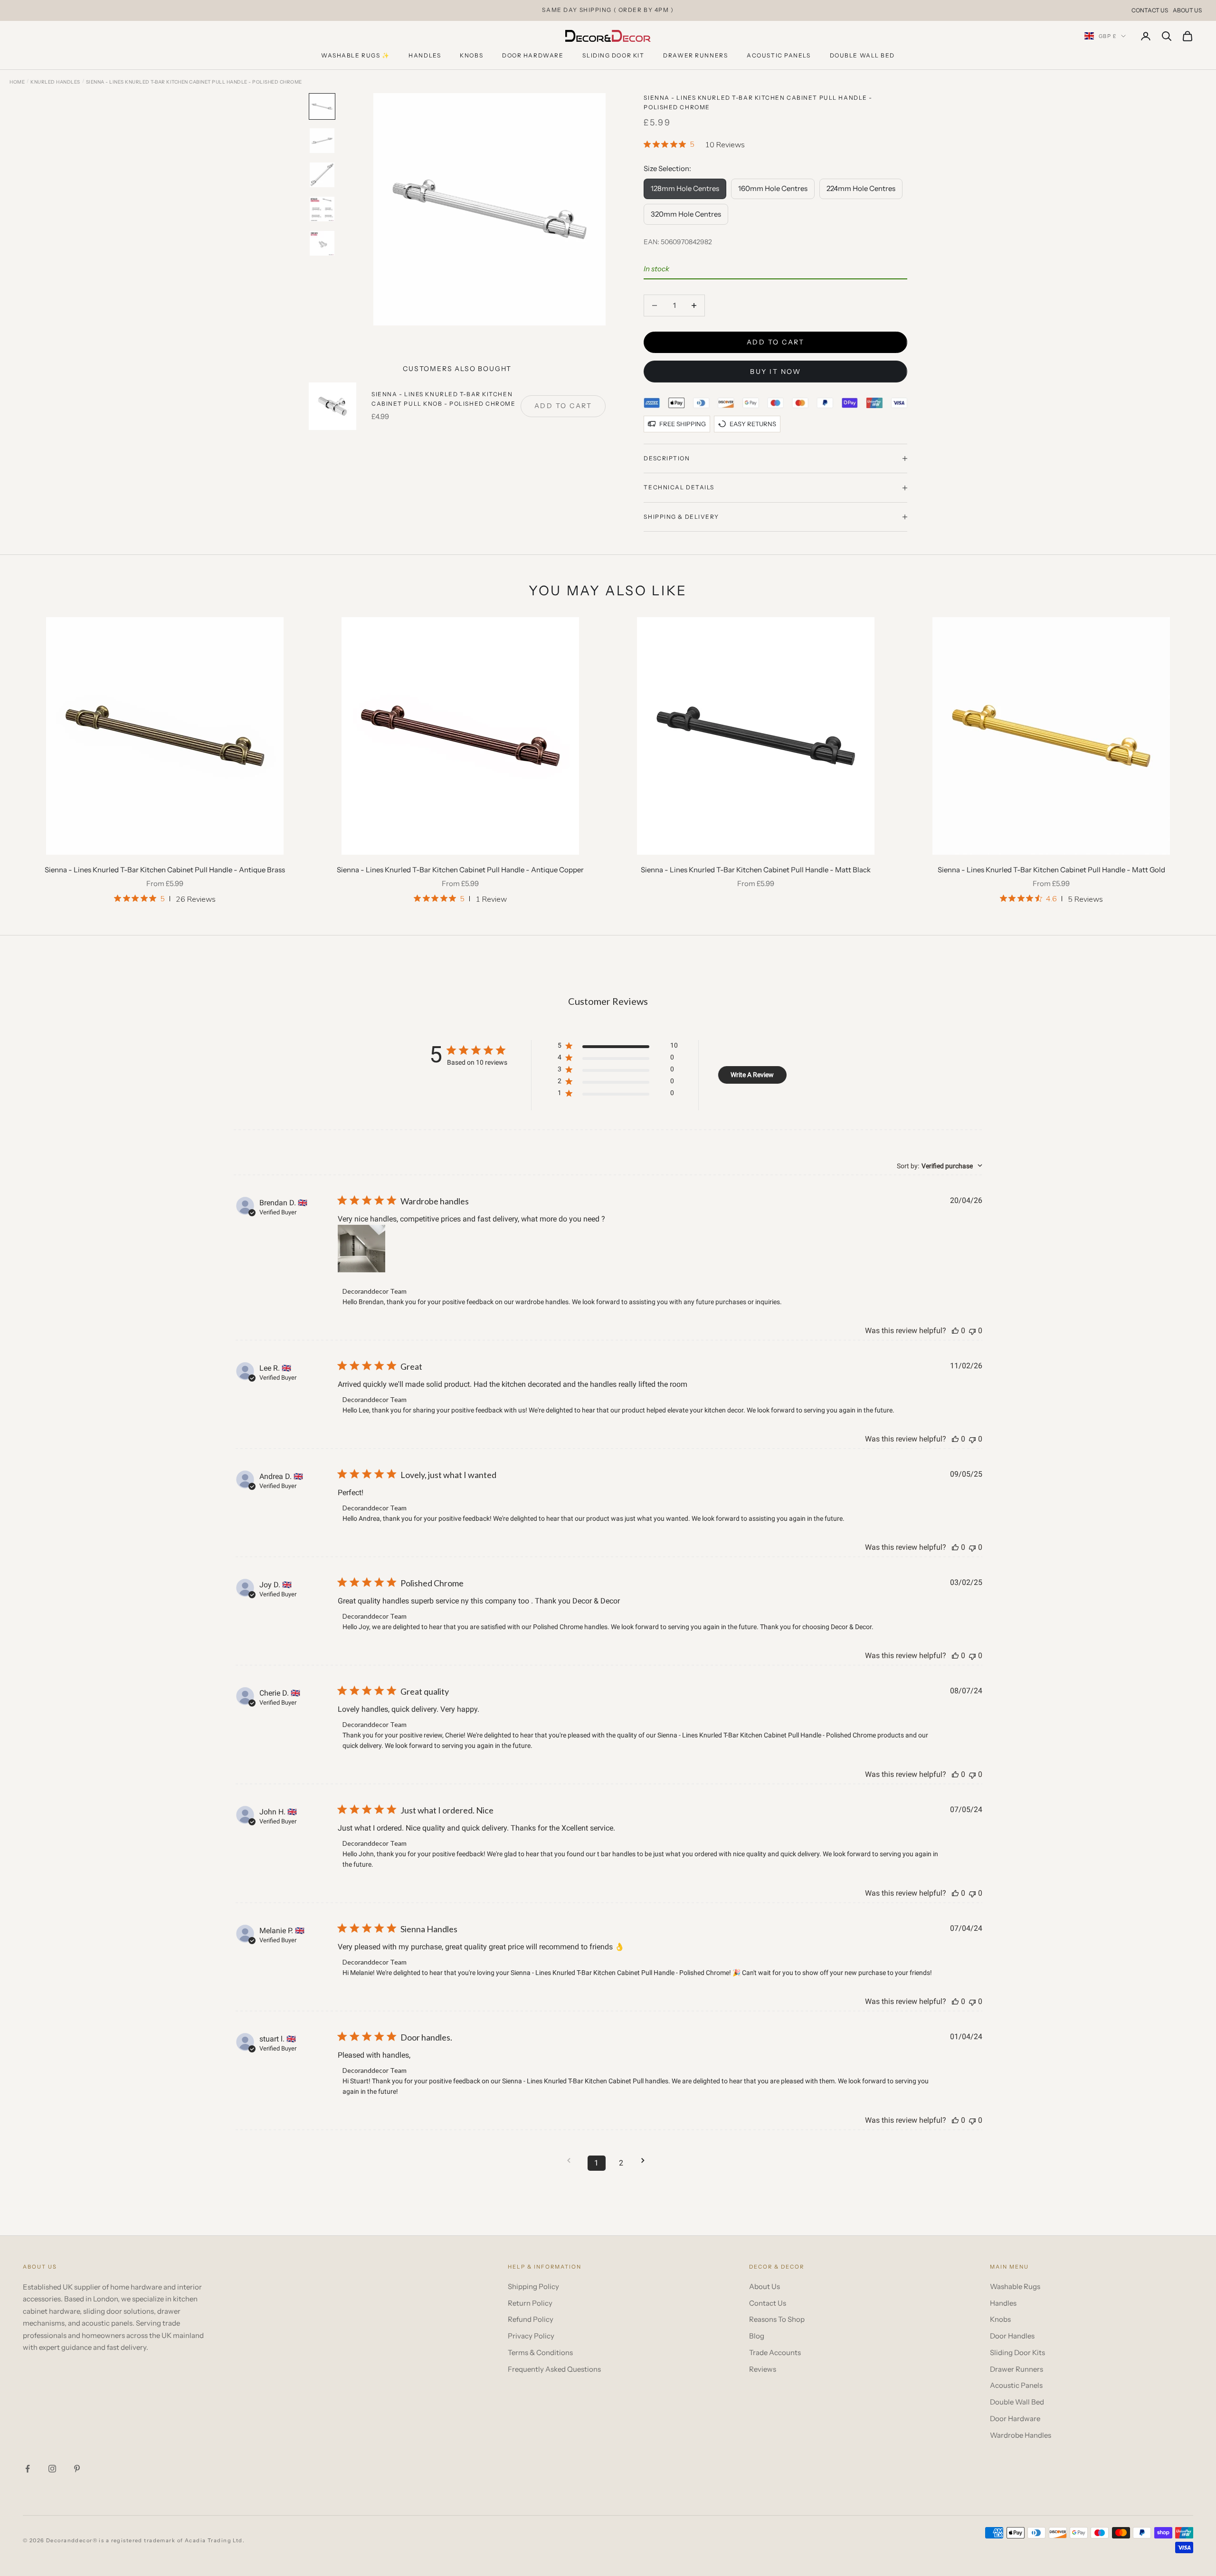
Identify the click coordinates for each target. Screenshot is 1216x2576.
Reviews (763, 2369)
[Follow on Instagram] (52, 2469)
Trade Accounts (775, 2352)
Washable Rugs (1015, 2286)
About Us (1187, 10)
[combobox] (940, 1166)
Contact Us (1150, 10)
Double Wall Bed (862, 55)
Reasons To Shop (777, 2319)
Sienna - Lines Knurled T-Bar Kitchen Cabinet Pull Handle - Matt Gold (1051, 870)
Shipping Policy (533, 2286)
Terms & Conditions (540, 2352)
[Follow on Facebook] (28, 2469)
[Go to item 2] (322, 141)
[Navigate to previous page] (572, 2161)
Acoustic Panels (779, 55)
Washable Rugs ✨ (355, 55)
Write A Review (752, 1075)
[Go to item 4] (322, 209)
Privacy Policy (531, 2336)
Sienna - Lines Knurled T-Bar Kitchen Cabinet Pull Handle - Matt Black (756, 870)
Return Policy (530, 2303)
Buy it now (775, 372)
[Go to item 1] (322, 106)
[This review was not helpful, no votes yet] (972, 1331)
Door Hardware (533, 55)
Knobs (471, 55)
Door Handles (1012, 2336)
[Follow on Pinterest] (77, 2469)
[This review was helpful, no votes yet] (955, 1331)
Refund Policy (531, 2319)
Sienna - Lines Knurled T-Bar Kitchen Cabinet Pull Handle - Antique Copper (460, 870)
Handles (425, 55)
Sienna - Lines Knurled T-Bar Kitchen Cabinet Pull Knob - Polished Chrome (444, 399)
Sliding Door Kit (613, 55)
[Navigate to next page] (646, 2161)
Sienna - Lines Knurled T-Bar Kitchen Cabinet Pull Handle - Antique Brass (165, 870)
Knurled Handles (55, 82)
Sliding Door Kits (1017, 2352)
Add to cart (776, 342)
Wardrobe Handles (1021, 2435)
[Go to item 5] (322, 243)
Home (17, 82)
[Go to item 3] (322, 175)
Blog (757, 2336)
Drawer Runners (695, 55)
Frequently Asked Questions (554, 2369)
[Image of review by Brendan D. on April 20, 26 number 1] (361, 1249)
